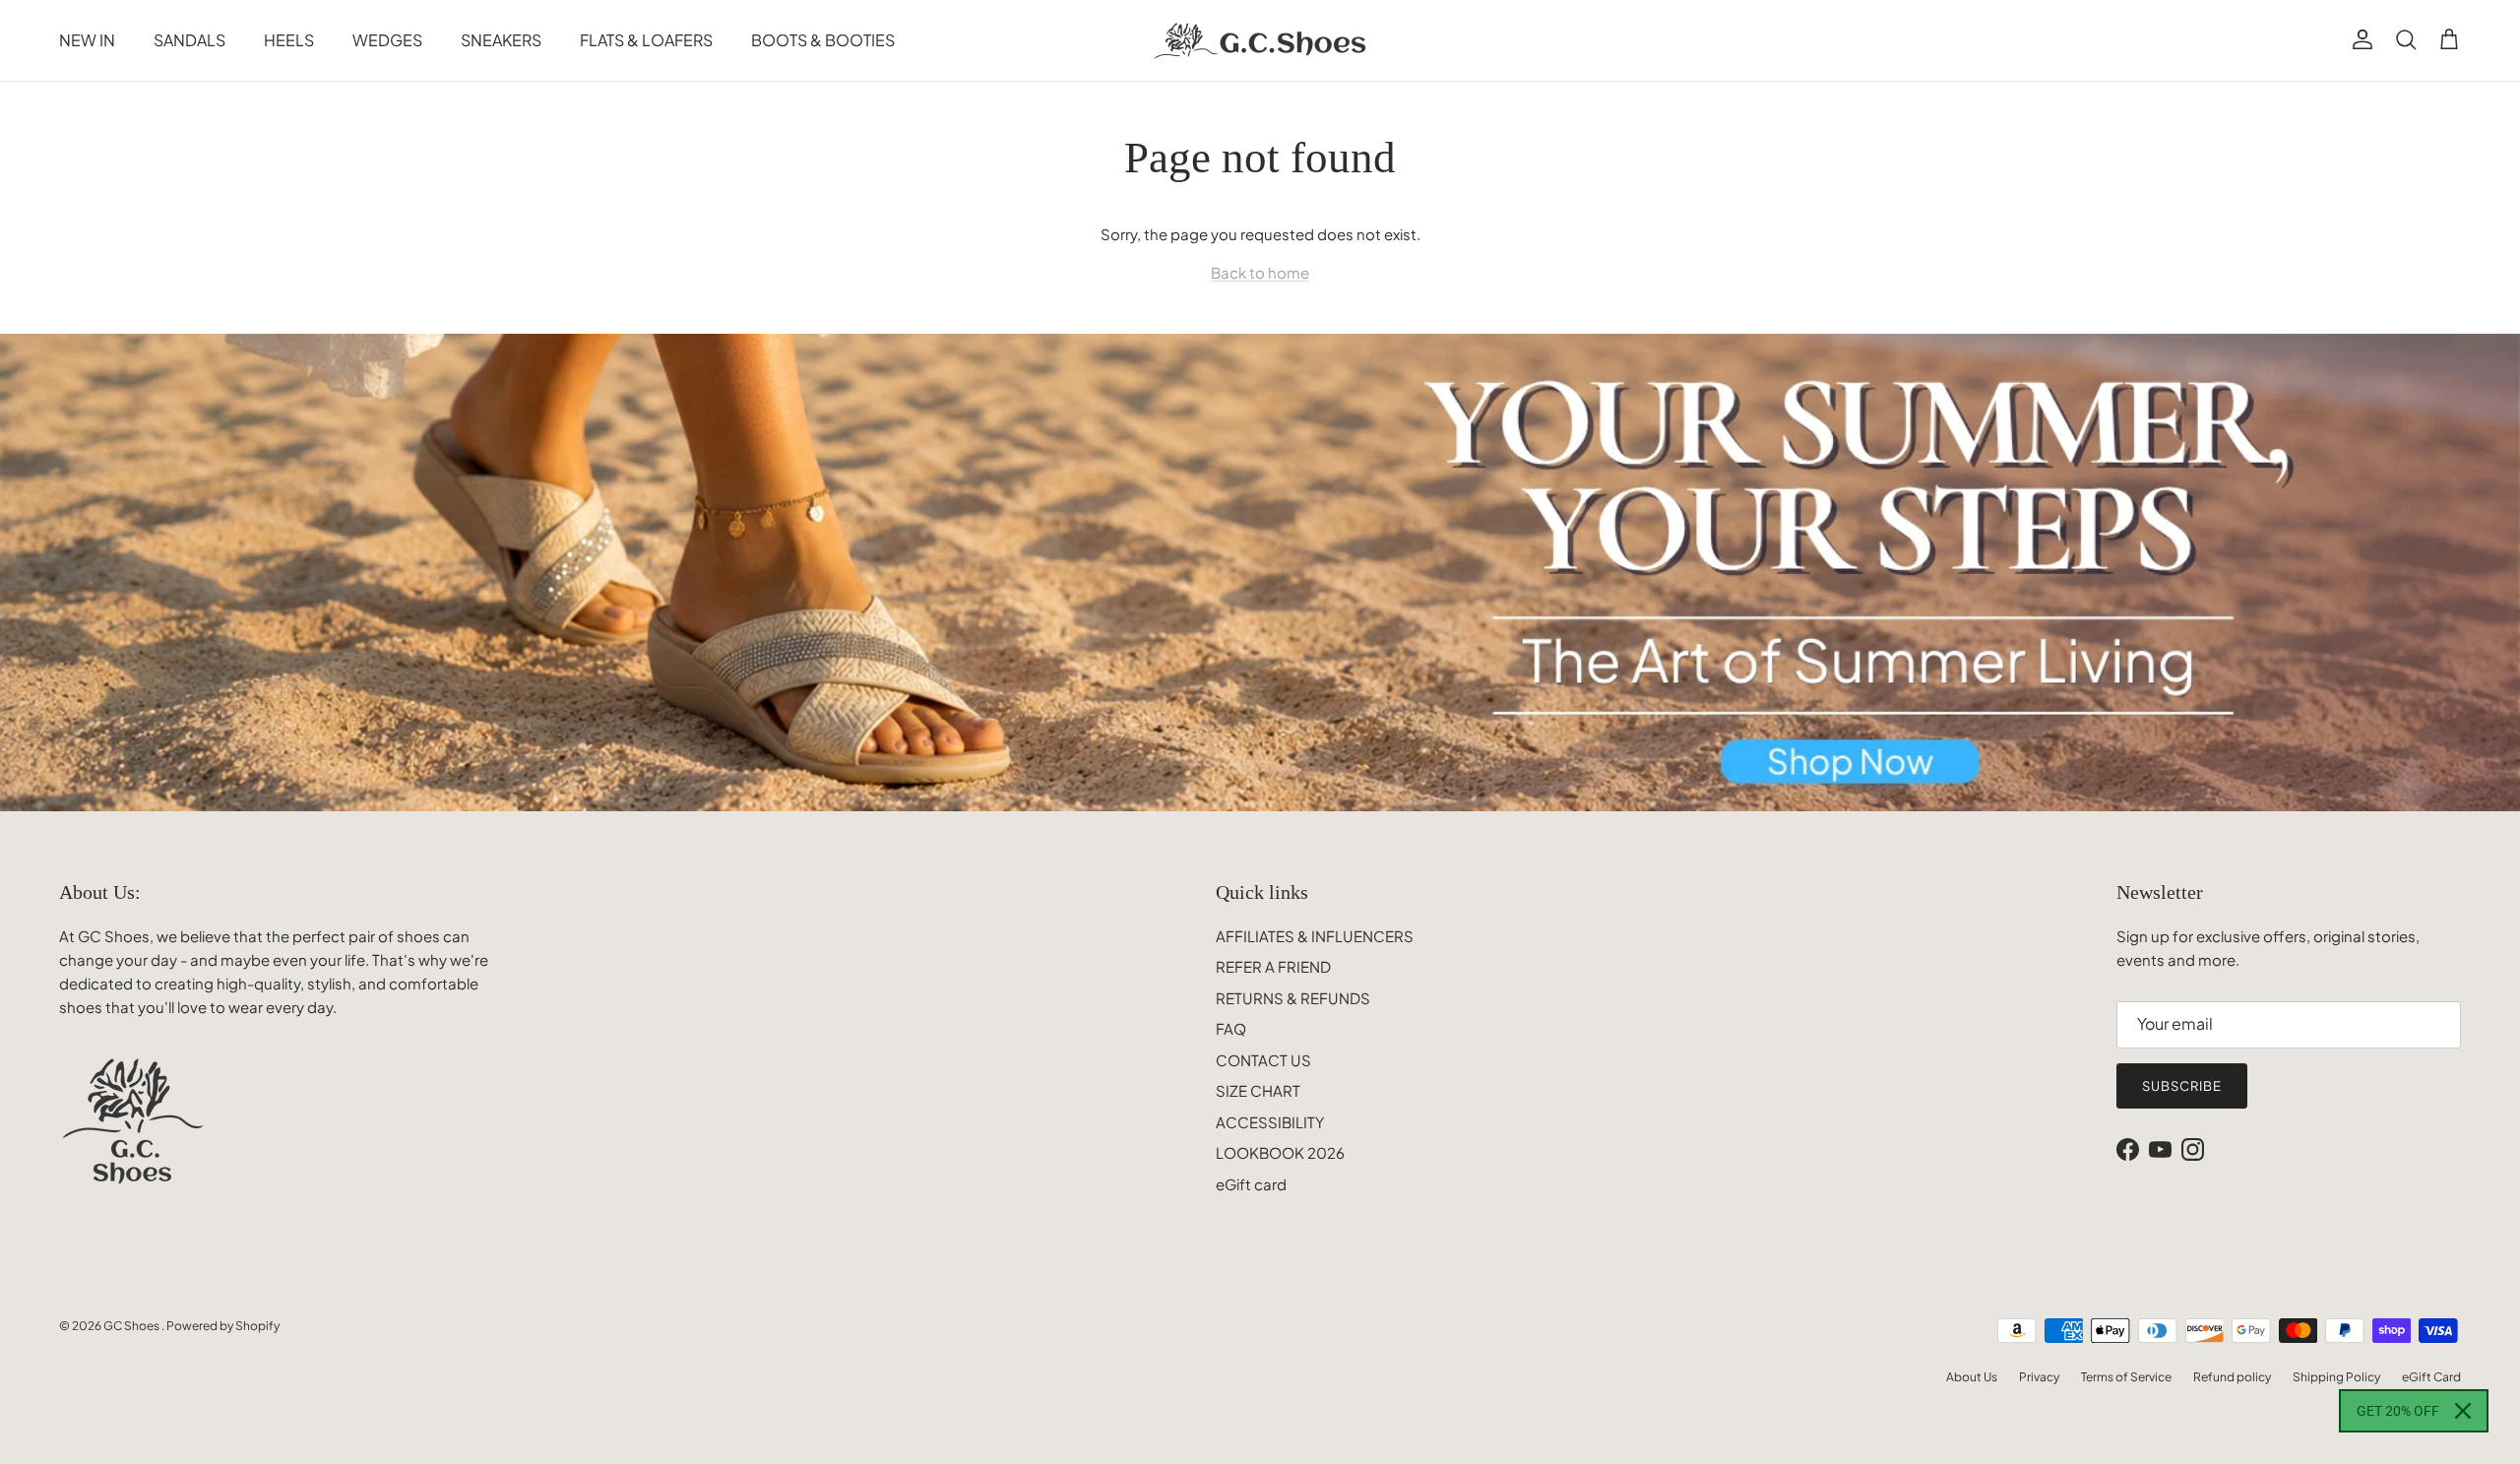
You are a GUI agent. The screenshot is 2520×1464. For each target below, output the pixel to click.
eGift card (1251, 1184)
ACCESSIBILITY (1270, 1122)
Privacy (2039, 1377)
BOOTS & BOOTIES (823, 40)
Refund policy (2232, 1377)
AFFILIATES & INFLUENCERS (1315, 936)
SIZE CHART (1258, 1090)
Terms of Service (2126, 1377)
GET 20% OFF (2398, 1411)
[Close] (2463, 1411)
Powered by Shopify (223, 1326)
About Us (1972, 1377)
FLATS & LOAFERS (646, 40)
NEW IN (87, 40)
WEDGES (387, 40)
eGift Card (2431, 1377)
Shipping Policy (2336, 1377)
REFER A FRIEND (1273, 966)
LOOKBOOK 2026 (1280, 1152)
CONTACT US (1263, 1060)
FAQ (1231, 1028)
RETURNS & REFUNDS (1293, 998)
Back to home (1260, 272)
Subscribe (2182, 1086)
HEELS (289, 40)
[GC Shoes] (1260, 40)
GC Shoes (132, 1326)
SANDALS (189, 40)
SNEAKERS (501, 40)
